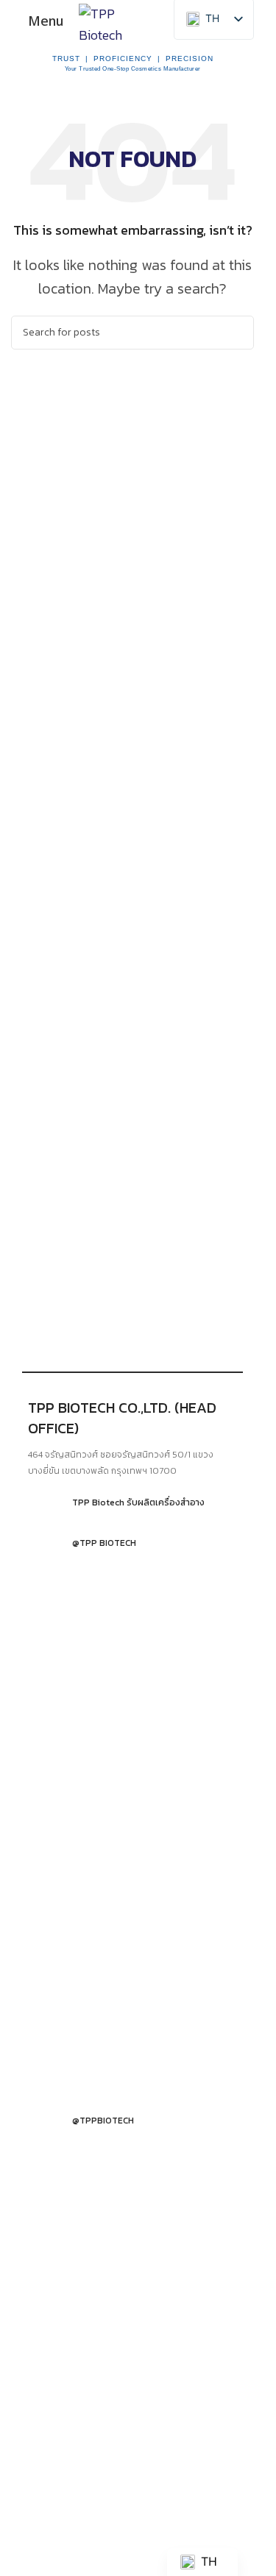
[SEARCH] (237, 333)
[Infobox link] (133, 1502)
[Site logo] (119, 20)
